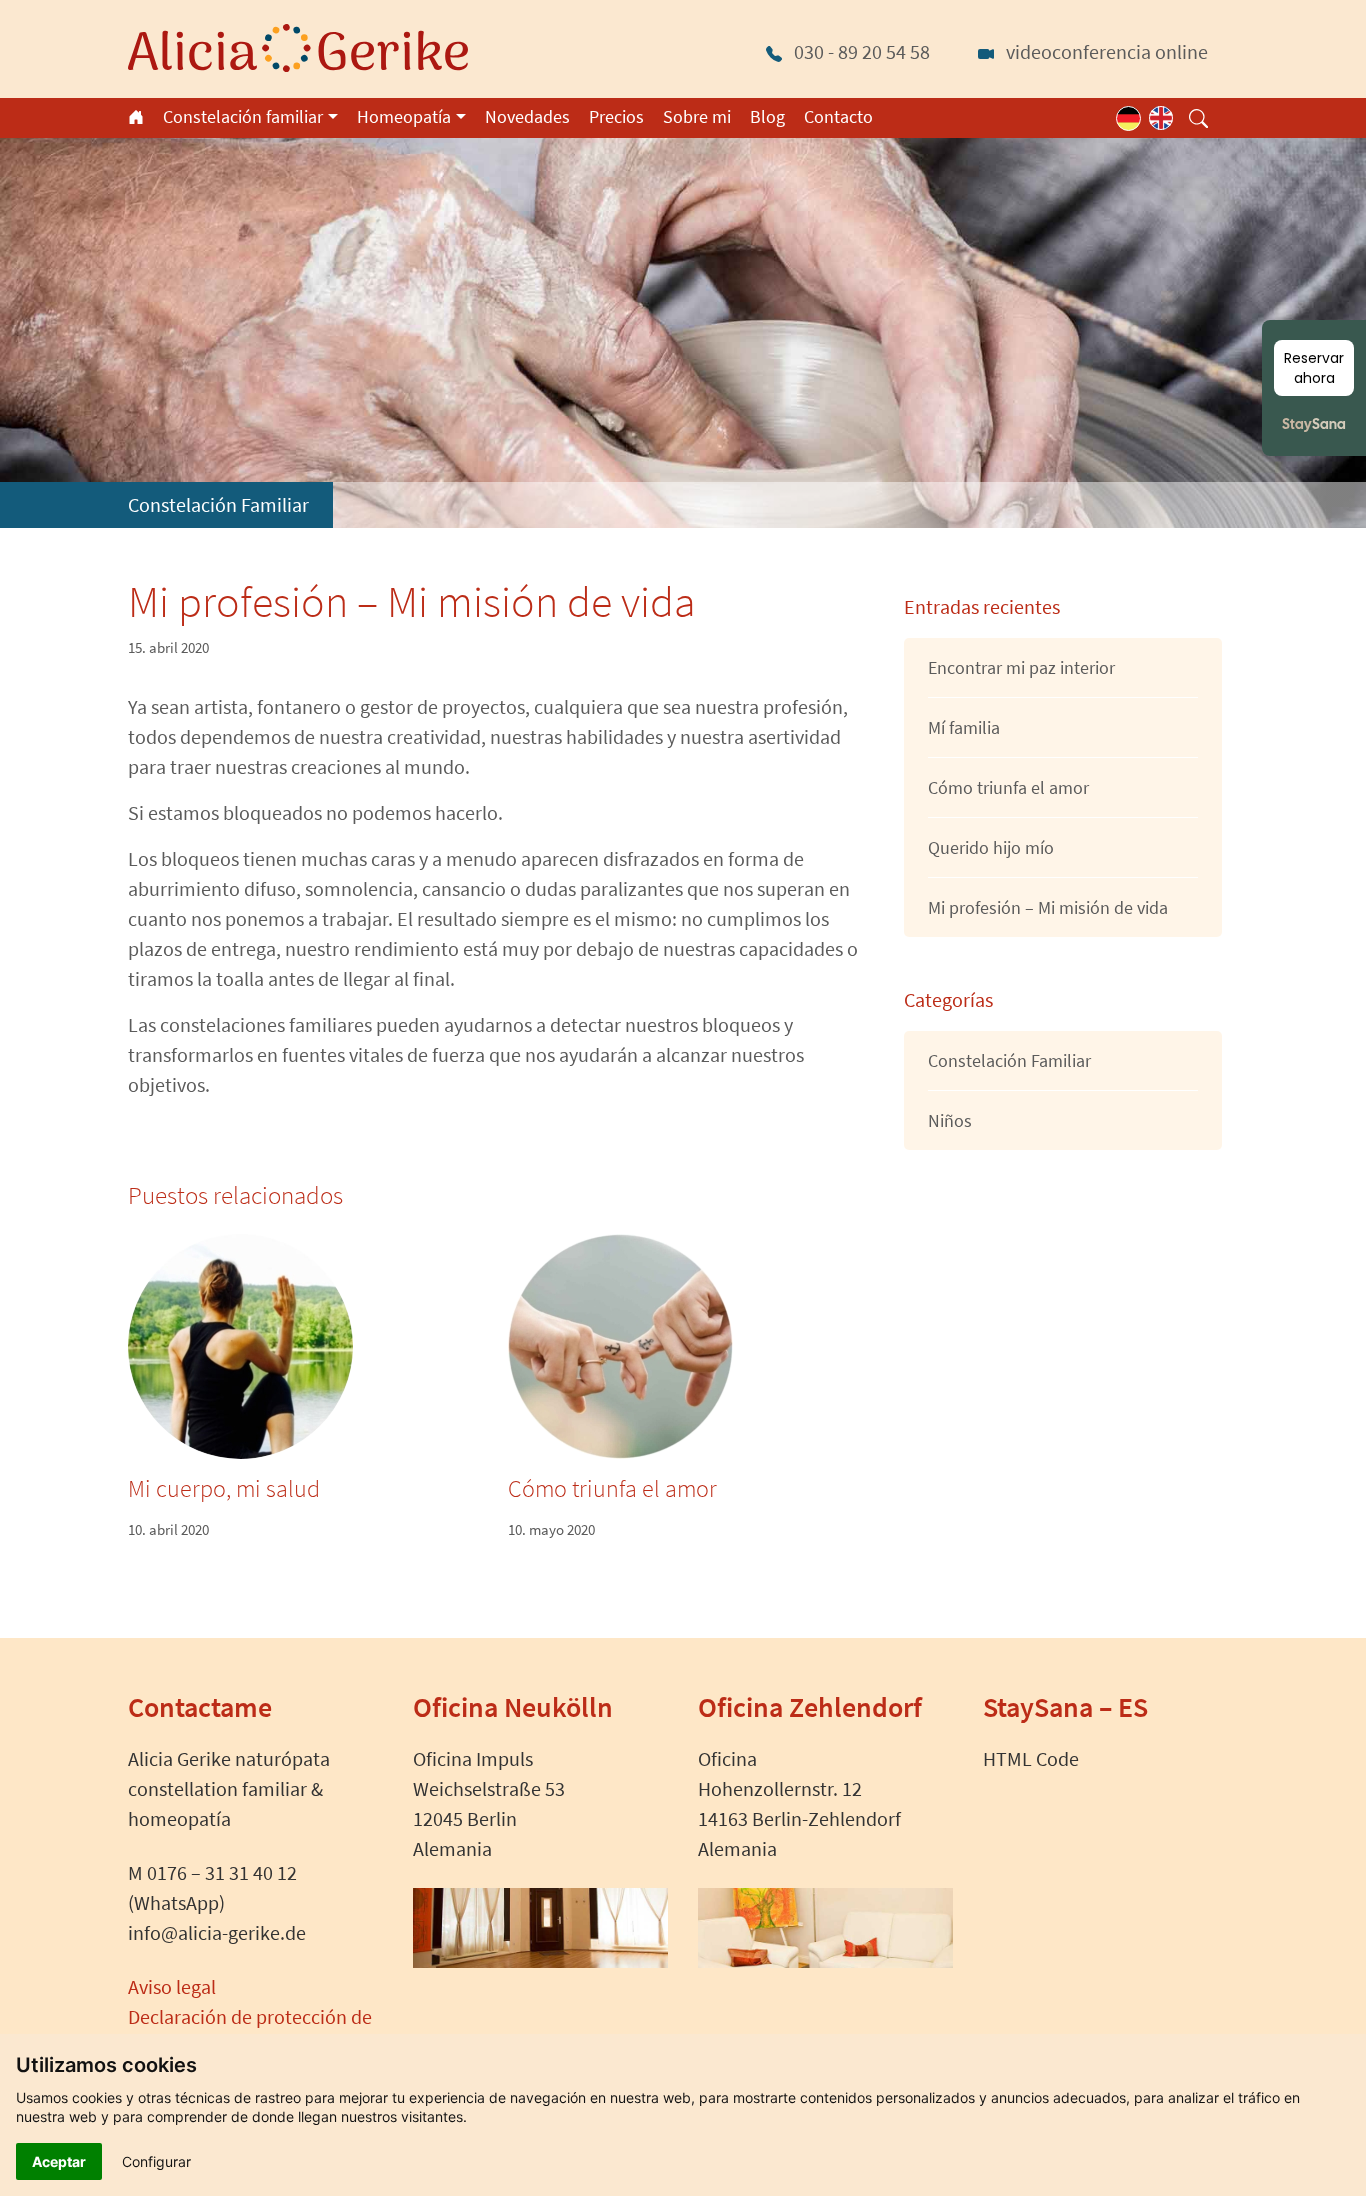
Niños (950, 1120)
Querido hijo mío (991, 847)
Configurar (156, 2161)
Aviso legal (172, 1986)
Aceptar (59, 2161)
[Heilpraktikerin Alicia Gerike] (298, 45)
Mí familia (964, 727)
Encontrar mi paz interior (1021, 667)
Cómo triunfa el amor (612, 1488)
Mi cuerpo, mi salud (224, 1488)
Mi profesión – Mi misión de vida (1048, 907)
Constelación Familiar (218, 504)
